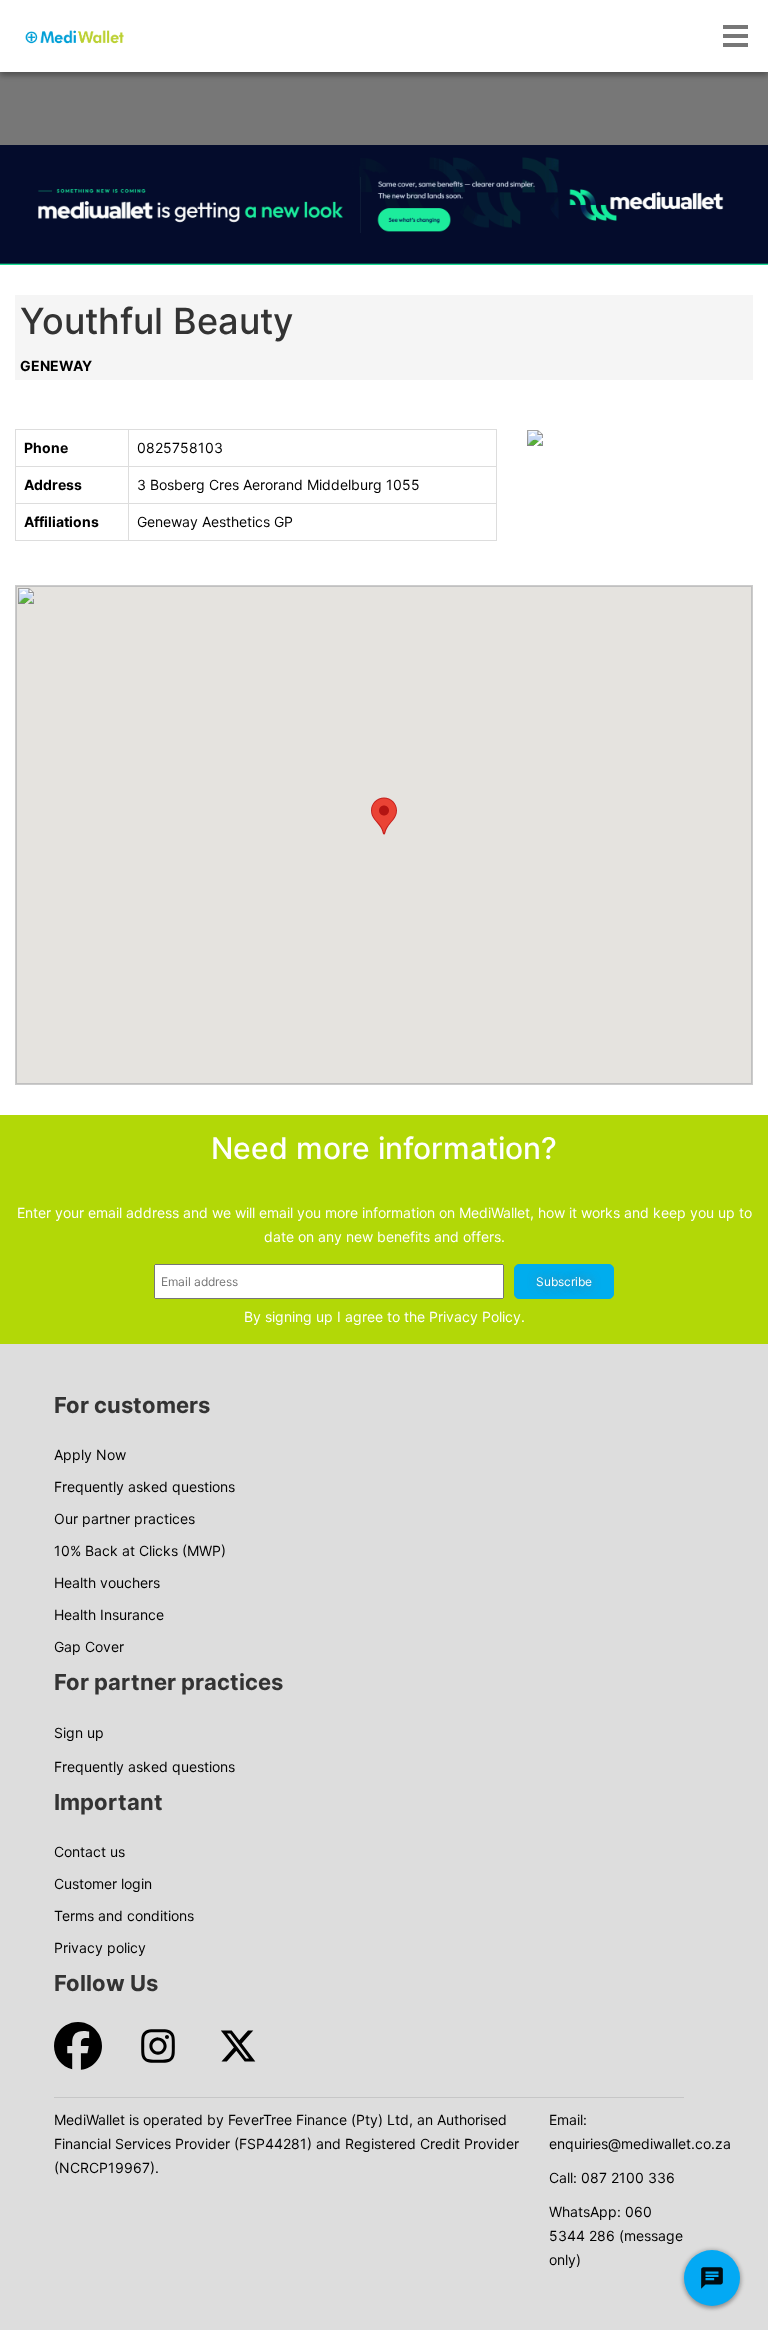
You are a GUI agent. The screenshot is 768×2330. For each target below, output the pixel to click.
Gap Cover (89, 1646)
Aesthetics (236, 521)
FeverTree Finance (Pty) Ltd (318, 2119)
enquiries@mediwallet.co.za (640, 2143)
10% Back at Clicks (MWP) (140, 1550)
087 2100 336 (628, 2177)
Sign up (79, 1732)
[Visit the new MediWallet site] (384, 205)
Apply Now (90, 1454)
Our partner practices (124, 1518)
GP (283, 521)
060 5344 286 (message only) (616, 2235)
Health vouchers (107, 1582)
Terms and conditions (124, 1915)
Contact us (89, 1851)
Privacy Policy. (477, 1316)
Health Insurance (109, 1614)
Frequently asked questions (144, 1486)
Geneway (56, 365)
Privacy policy (100, 1947)
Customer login (103, 1883)
